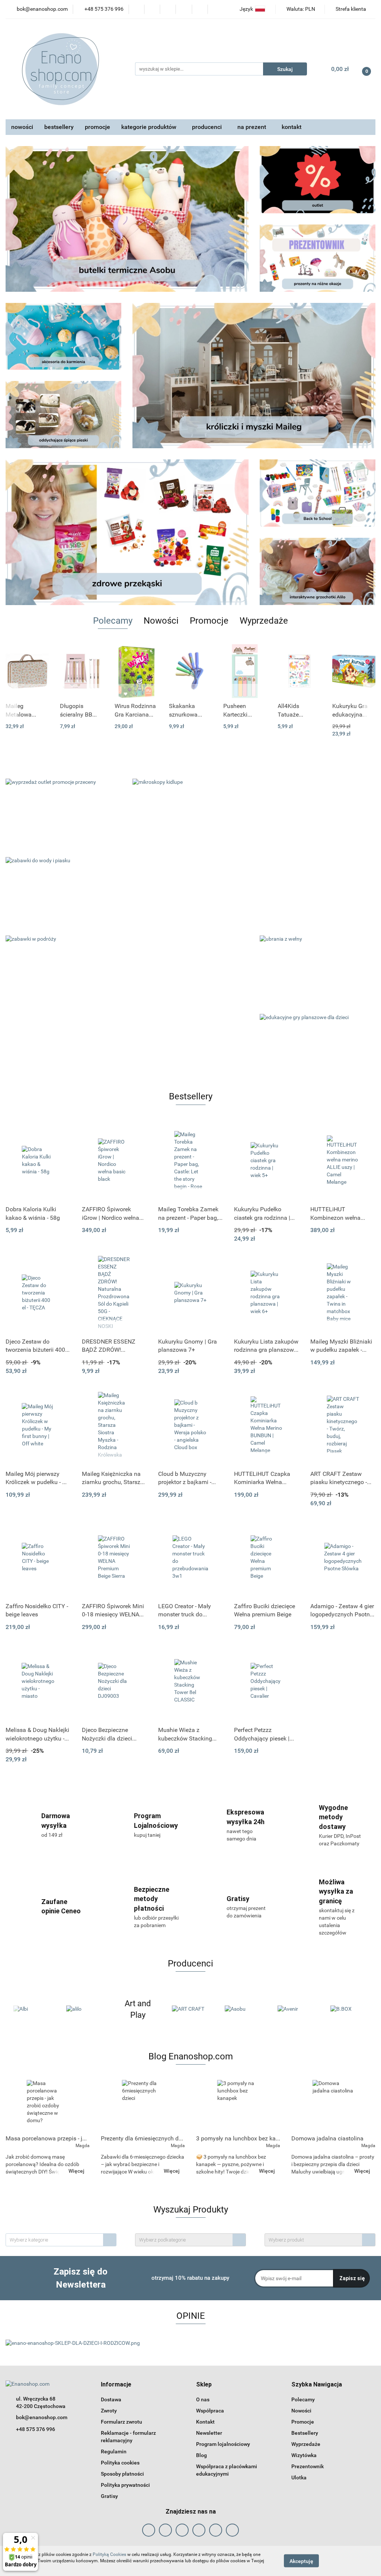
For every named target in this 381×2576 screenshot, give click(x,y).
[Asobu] (190, 2009)
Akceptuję (301, 2561)
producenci (208, 127)
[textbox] (55, 2240)
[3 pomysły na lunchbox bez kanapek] (238, 2105)
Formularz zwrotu (121, 2422)
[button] (116, 2385)
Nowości (301, 2411)
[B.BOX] (296, 2009)
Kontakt (205, 2422)
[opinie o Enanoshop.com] (73, 2343)
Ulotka (299, 2478)
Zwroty (109, 2411)
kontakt (292, 127)
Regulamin (114, 2451)
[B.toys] (349, 2009)
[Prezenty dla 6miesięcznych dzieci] (143, 2105)
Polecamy (303, 2399)
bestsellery (59, 127)
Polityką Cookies (109, 2554)
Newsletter (209, 2433)
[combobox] (61, 2240)
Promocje (303, 2422)
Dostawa (111, 2399)
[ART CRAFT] (138, 2009)
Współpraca (210, 2411)
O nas (203, 2399)
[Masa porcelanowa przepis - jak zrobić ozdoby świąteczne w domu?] (48, 2105)
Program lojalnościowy (223, 2444)
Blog (201, 2455)
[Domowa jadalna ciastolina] (333, 2105)
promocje (97, 127)
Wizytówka (304, 2455)
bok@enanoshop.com (42, 2417)
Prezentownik (308, 2466)
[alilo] (32, 2009)
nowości (22, 127)
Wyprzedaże (306, 2444)
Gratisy (109, 2496)
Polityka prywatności (125, 2485)
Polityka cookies (120, 2463)
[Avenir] (243, 2009)
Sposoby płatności (122, 2474)
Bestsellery (305, 2433)
